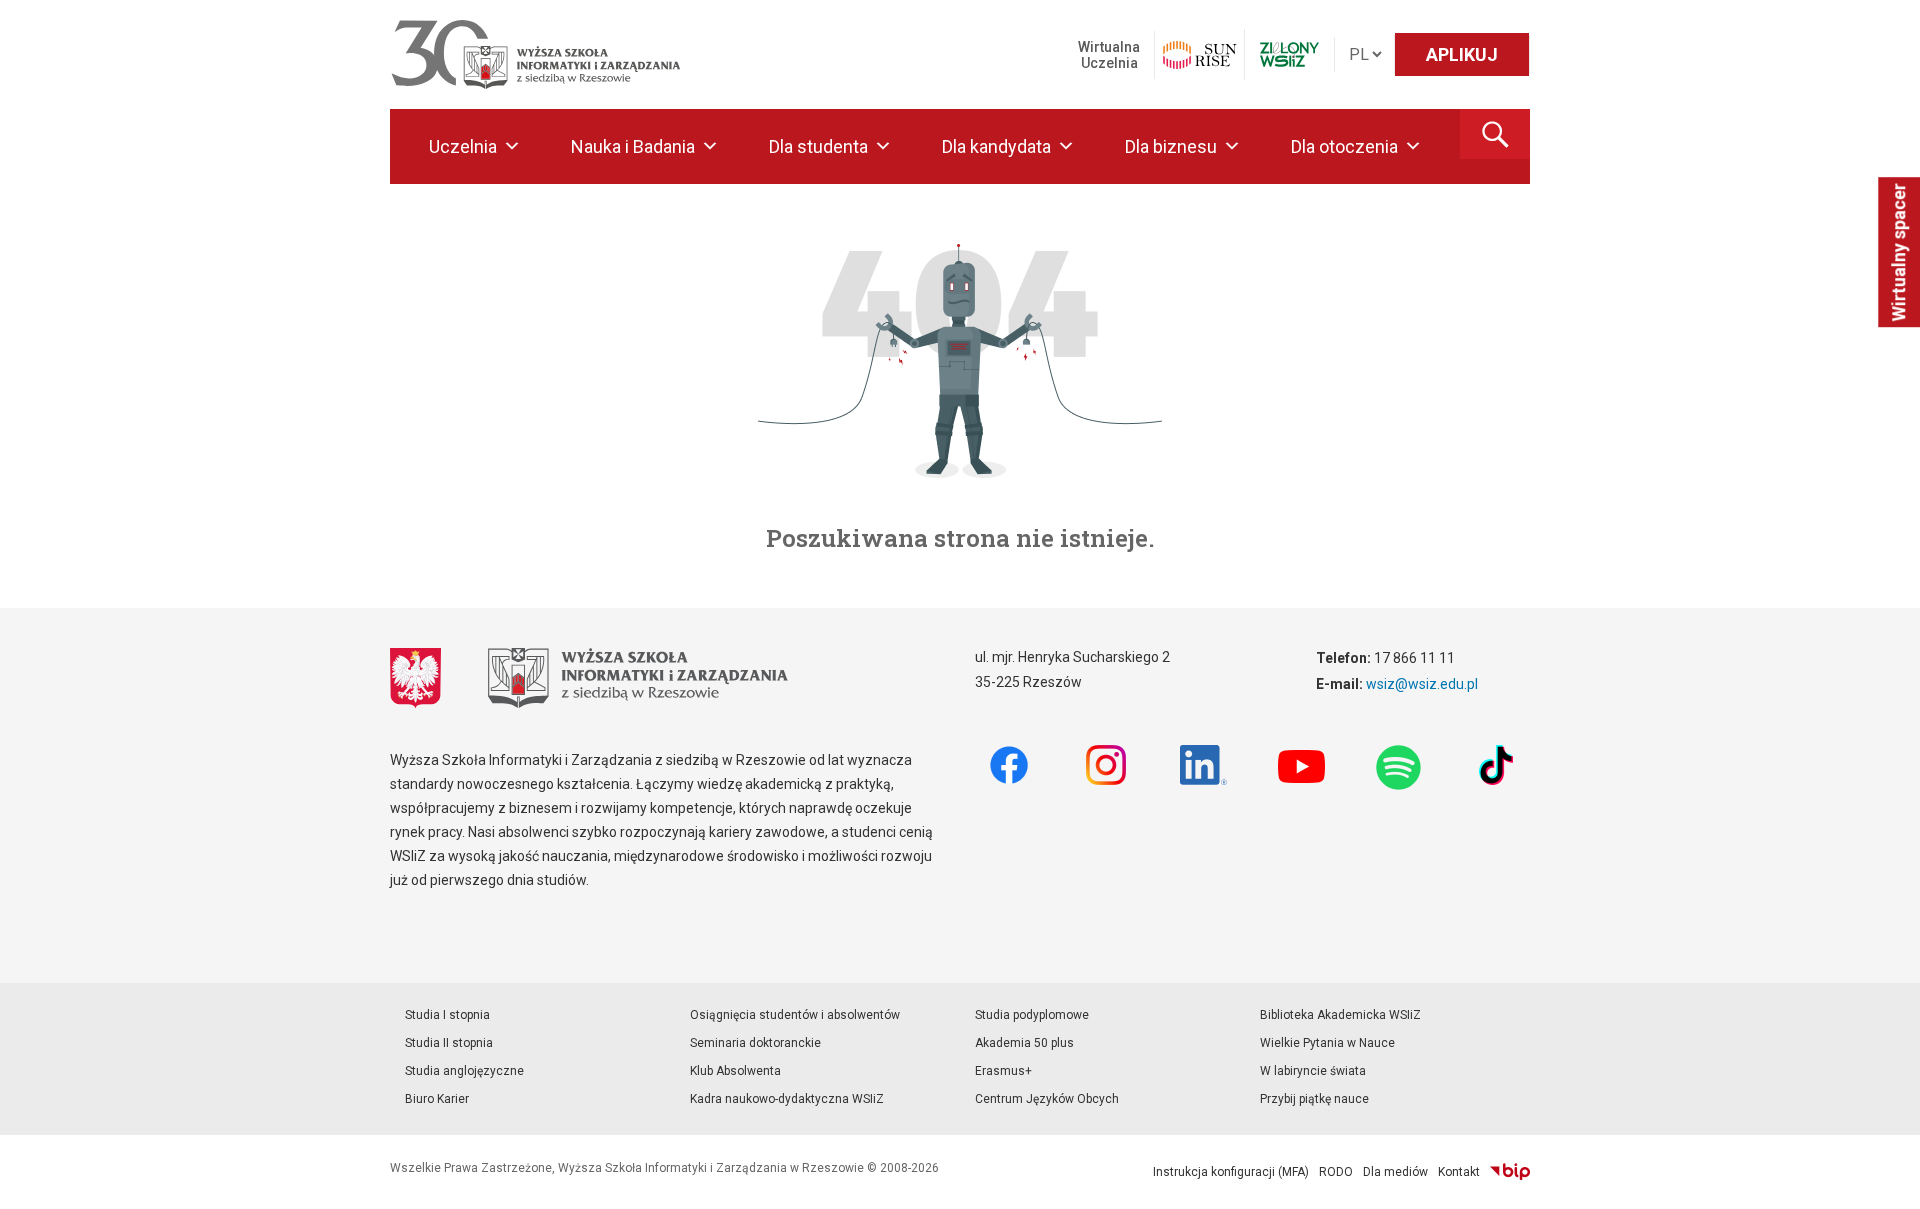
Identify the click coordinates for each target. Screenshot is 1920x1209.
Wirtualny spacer (1898, 252)
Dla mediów (1395, 1172)
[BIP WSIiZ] (1510, 1172)
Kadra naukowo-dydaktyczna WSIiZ (787, 1099)
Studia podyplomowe (1032, 1015)
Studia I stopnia (447, 1015)
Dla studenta (818, 146)
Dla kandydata (996, 146)
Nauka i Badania (633, 146)
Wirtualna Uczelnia (1109, 55)
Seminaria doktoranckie (755, 1043)
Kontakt (1459, 1172)
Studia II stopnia (449, 1043)
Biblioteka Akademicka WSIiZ (1340, 1015)
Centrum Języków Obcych (1047, 1099)
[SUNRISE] (1199, 55)
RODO (1336, 1172)
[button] (1495, 134)
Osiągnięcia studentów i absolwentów (795, 1015)
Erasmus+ (1003, 1071)
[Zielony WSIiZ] (1289, 54)
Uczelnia (463, 146)
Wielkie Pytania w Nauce (1327, 1043)
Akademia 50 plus (1024, 1043)
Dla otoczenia (1344, 146)
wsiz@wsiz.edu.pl (1422, 684)
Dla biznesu (1171, 146)
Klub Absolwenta (735, 1071)
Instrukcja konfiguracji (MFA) (1231, 1172)
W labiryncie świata (1313, 1071)
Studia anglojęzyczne (464, 1071)
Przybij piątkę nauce (1314, 1099)
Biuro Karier (437, 1099)
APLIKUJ (1462, 54)
